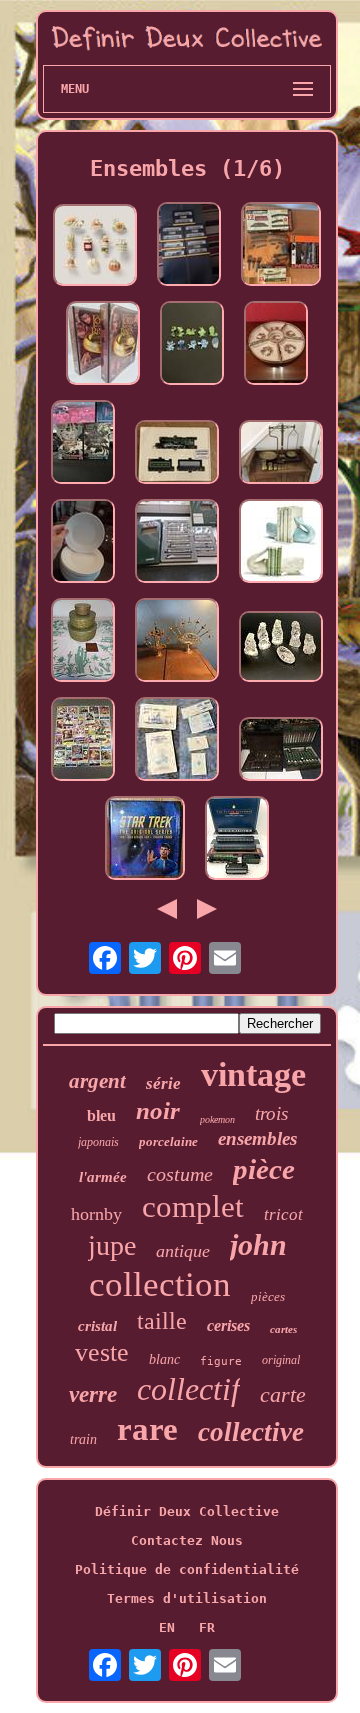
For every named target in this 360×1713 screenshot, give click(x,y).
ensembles (257, 1138)
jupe (112, 1245)
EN (167, 1627)
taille (162, 1321)
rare (147, 1429)
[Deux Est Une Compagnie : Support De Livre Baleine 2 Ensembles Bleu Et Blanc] (281, 542)
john (258, 1244)
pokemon (217, 1119)
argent (97, 1081)
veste (102, 1352)
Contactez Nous (187, 1540)
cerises (228, 1325)
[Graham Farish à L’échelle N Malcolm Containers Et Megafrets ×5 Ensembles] (189, 245)
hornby (96, 1214)
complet (193, 1206)
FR (207, 1627)
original (281, 1360)
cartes (283, 1329)
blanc (164, 1359)
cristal (97, 1326)
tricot (283, 1214)
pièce (264, 1169)
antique (183, 1251)
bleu (101, 1115)
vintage (253, 1074)
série (163, 1083)
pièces (268, 1296)
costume (180, 1174)
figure (221, 1361)
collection (160, 1284)
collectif (188, 1389)
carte (283, 1394)
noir (158, 1110)
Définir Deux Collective (187, 1511)
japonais (98, 1142)
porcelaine (168, 1141)
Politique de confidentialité (187, 1569)
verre (93, 1394)
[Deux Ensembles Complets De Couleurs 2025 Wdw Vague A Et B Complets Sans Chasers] (192, 344)
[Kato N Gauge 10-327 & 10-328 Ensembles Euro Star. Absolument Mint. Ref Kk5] (177, 542)
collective (251, 1432)
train (83, 1439)
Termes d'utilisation (187, 1598)
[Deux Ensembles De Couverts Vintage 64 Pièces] (281, 750)
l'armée (103, 1177)
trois (271, 1113)
